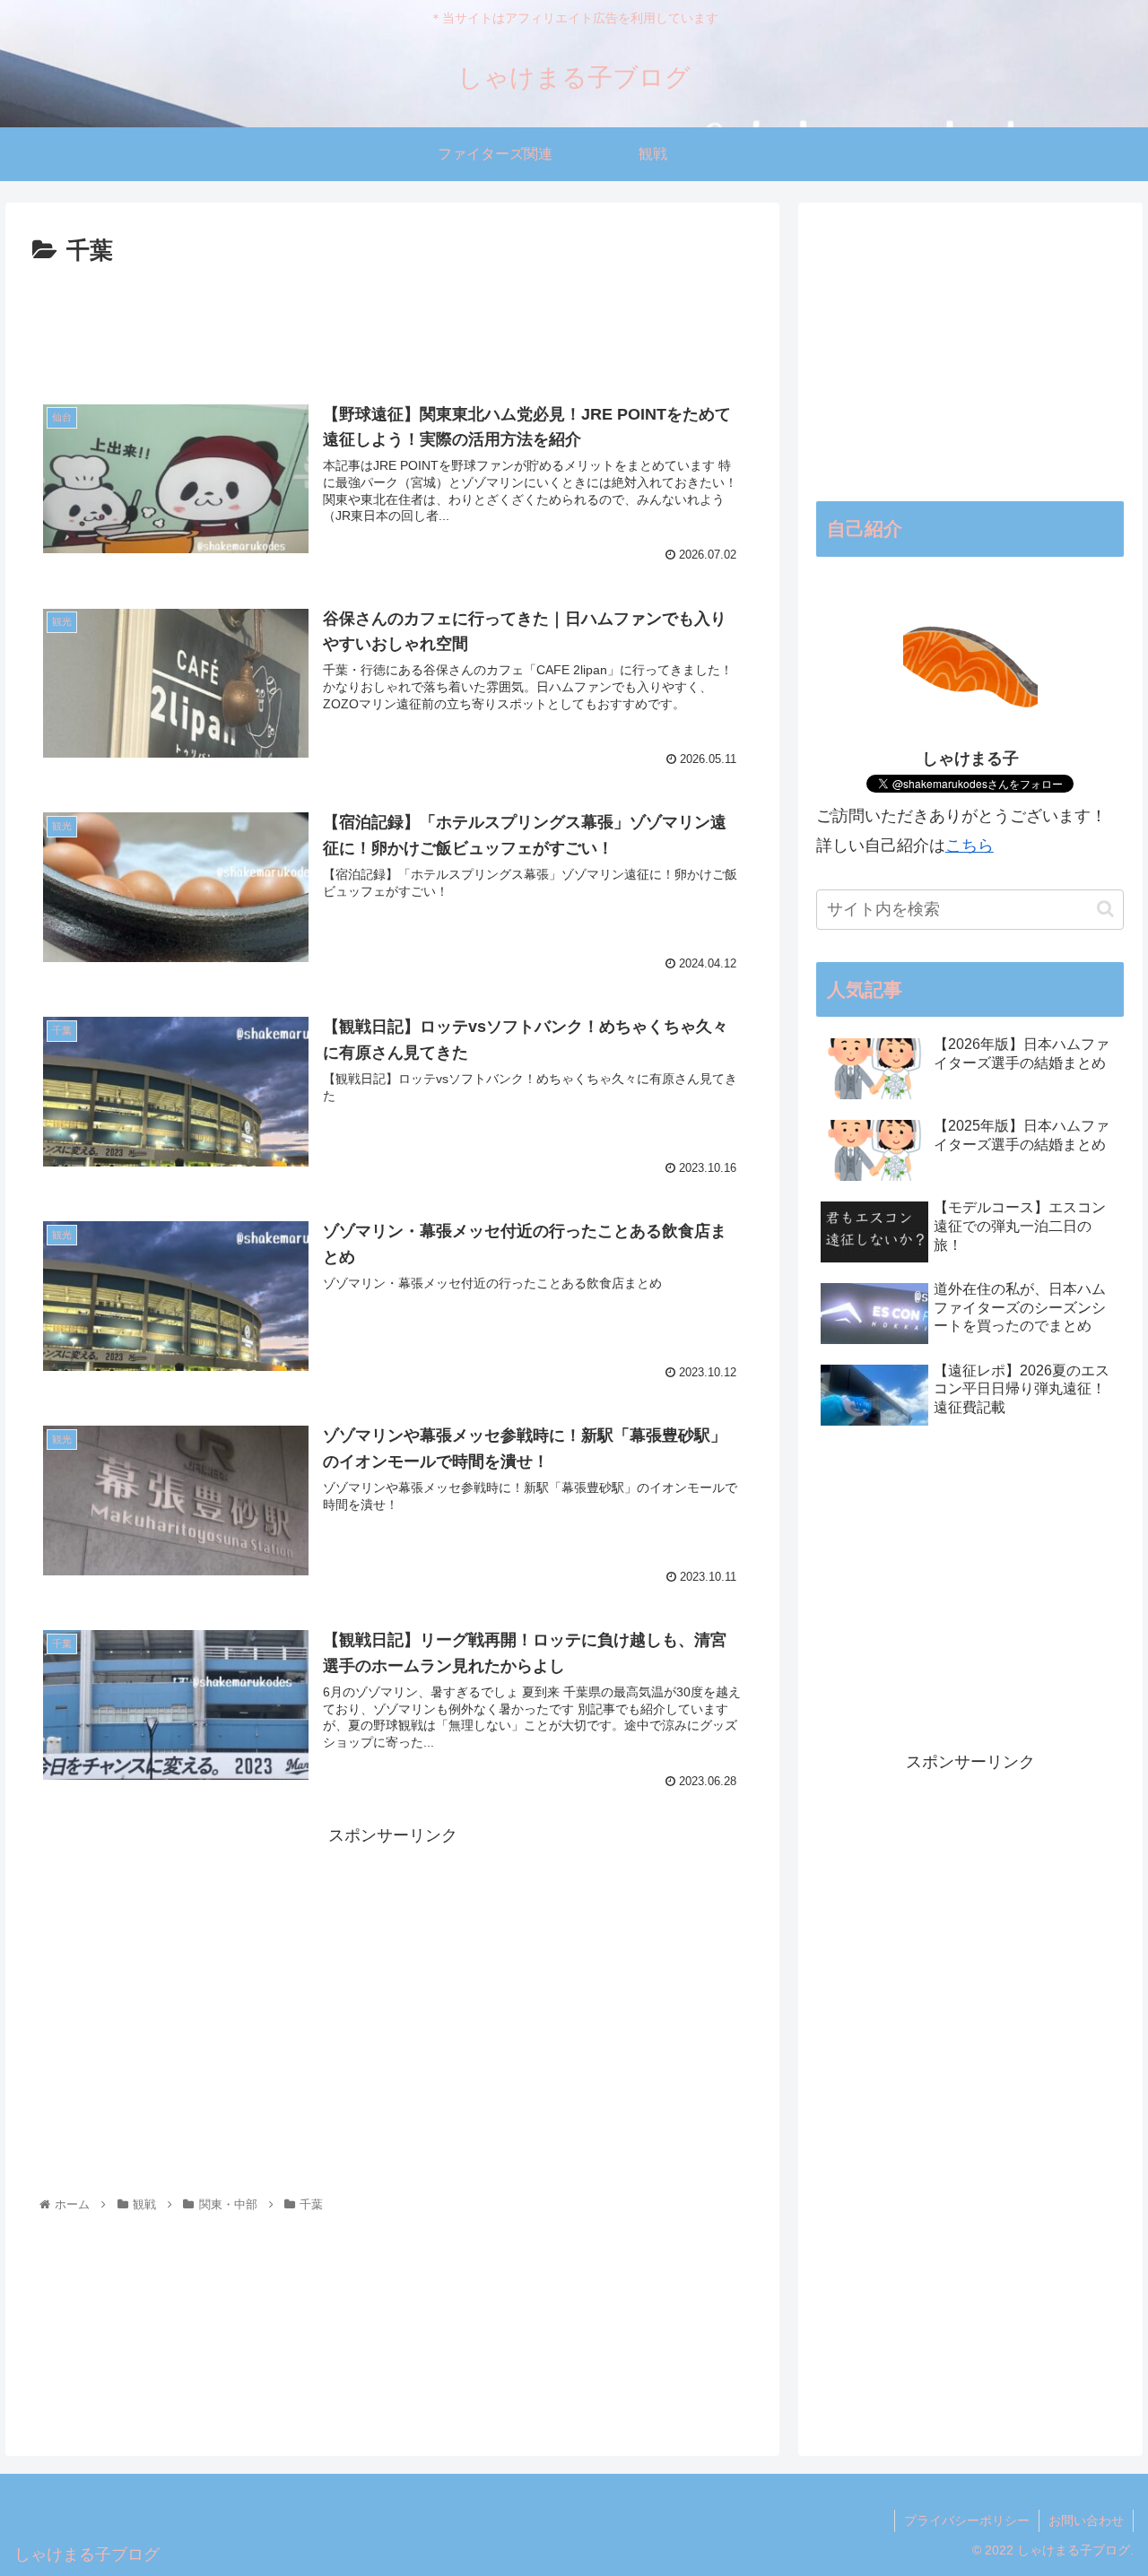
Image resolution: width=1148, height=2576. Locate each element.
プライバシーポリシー (967, 2520)
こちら (970, 846)
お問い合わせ (1086, 2520)
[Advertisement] (392, 321)
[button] (1105, 909)
